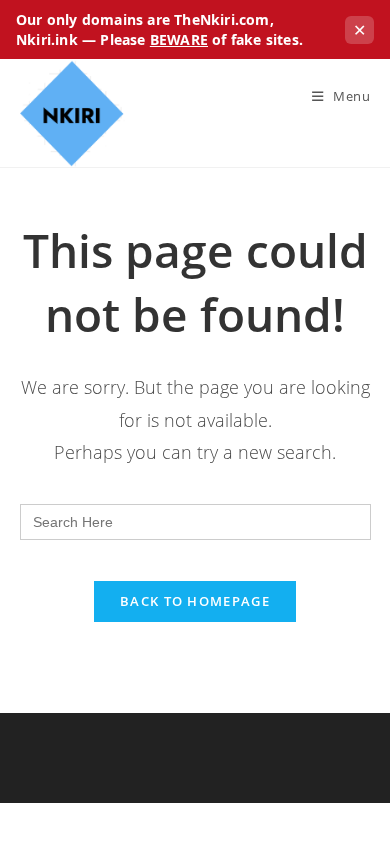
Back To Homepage (195, 601)
